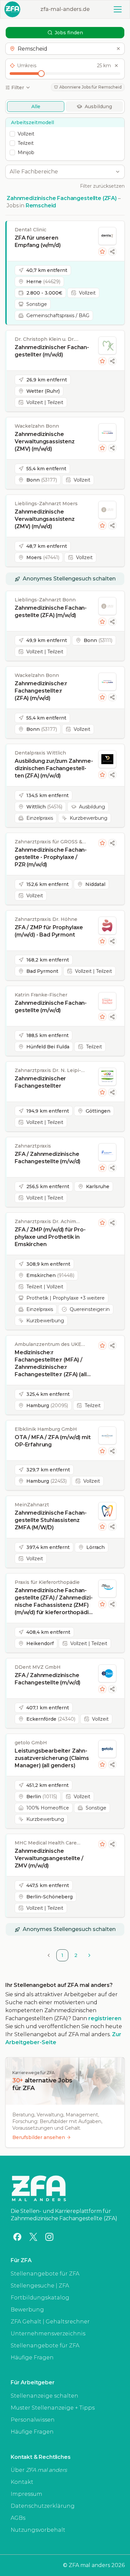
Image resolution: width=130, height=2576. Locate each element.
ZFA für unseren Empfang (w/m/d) (38, 241)
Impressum (26, 2494)
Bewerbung (27, 2310)
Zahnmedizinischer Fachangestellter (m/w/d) (52, 351)
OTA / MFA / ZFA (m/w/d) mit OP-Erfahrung (53, 1441)
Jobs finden (69, 33)
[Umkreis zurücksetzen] (116, 66)
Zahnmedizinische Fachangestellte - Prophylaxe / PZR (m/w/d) (51, 857)
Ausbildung (98, 107)
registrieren (105, 2018)
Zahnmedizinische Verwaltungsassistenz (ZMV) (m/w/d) (45, 441)
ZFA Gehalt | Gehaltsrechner (50, 2322)
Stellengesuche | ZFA (40, 2286)
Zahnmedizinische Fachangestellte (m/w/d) (51, 1007)
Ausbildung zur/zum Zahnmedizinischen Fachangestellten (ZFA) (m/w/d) (54, 768)
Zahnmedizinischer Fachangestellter (40, 1082)
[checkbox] (12, 134)
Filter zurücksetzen (102, 186)
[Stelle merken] (102, 252)
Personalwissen (33, 2420)
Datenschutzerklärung (43, 2506)
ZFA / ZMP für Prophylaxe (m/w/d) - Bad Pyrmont (49, 931)
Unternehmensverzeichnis (48, 2334)
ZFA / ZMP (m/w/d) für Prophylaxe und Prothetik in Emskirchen (50, 1237)
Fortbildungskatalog (40, 2298)
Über (39, 2470)
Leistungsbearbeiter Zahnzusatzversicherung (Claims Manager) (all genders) (52, 1758)
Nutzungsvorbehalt (38, 2530)
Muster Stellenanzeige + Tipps (53, 2408)
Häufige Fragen (32, 2358)
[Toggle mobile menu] (118, 9)
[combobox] (61, 172)
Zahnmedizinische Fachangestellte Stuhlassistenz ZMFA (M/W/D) (51, 1520)
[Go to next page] (89, 1955)
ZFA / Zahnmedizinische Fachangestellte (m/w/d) (47, 1158)
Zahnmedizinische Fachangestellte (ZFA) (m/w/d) (51, 612)
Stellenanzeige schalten (44, 2396)
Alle (36, 107)
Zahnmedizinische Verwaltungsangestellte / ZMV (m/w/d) (49, 1858)
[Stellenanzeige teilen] (112, 252)
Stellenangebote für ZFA (45, 2274)
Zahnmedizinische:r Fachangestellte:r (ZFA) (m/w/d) (41, 691)
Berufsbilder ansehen (39, 2137)
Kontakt (22, 2482)
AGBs (18, 2518)
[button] (65, 49)
